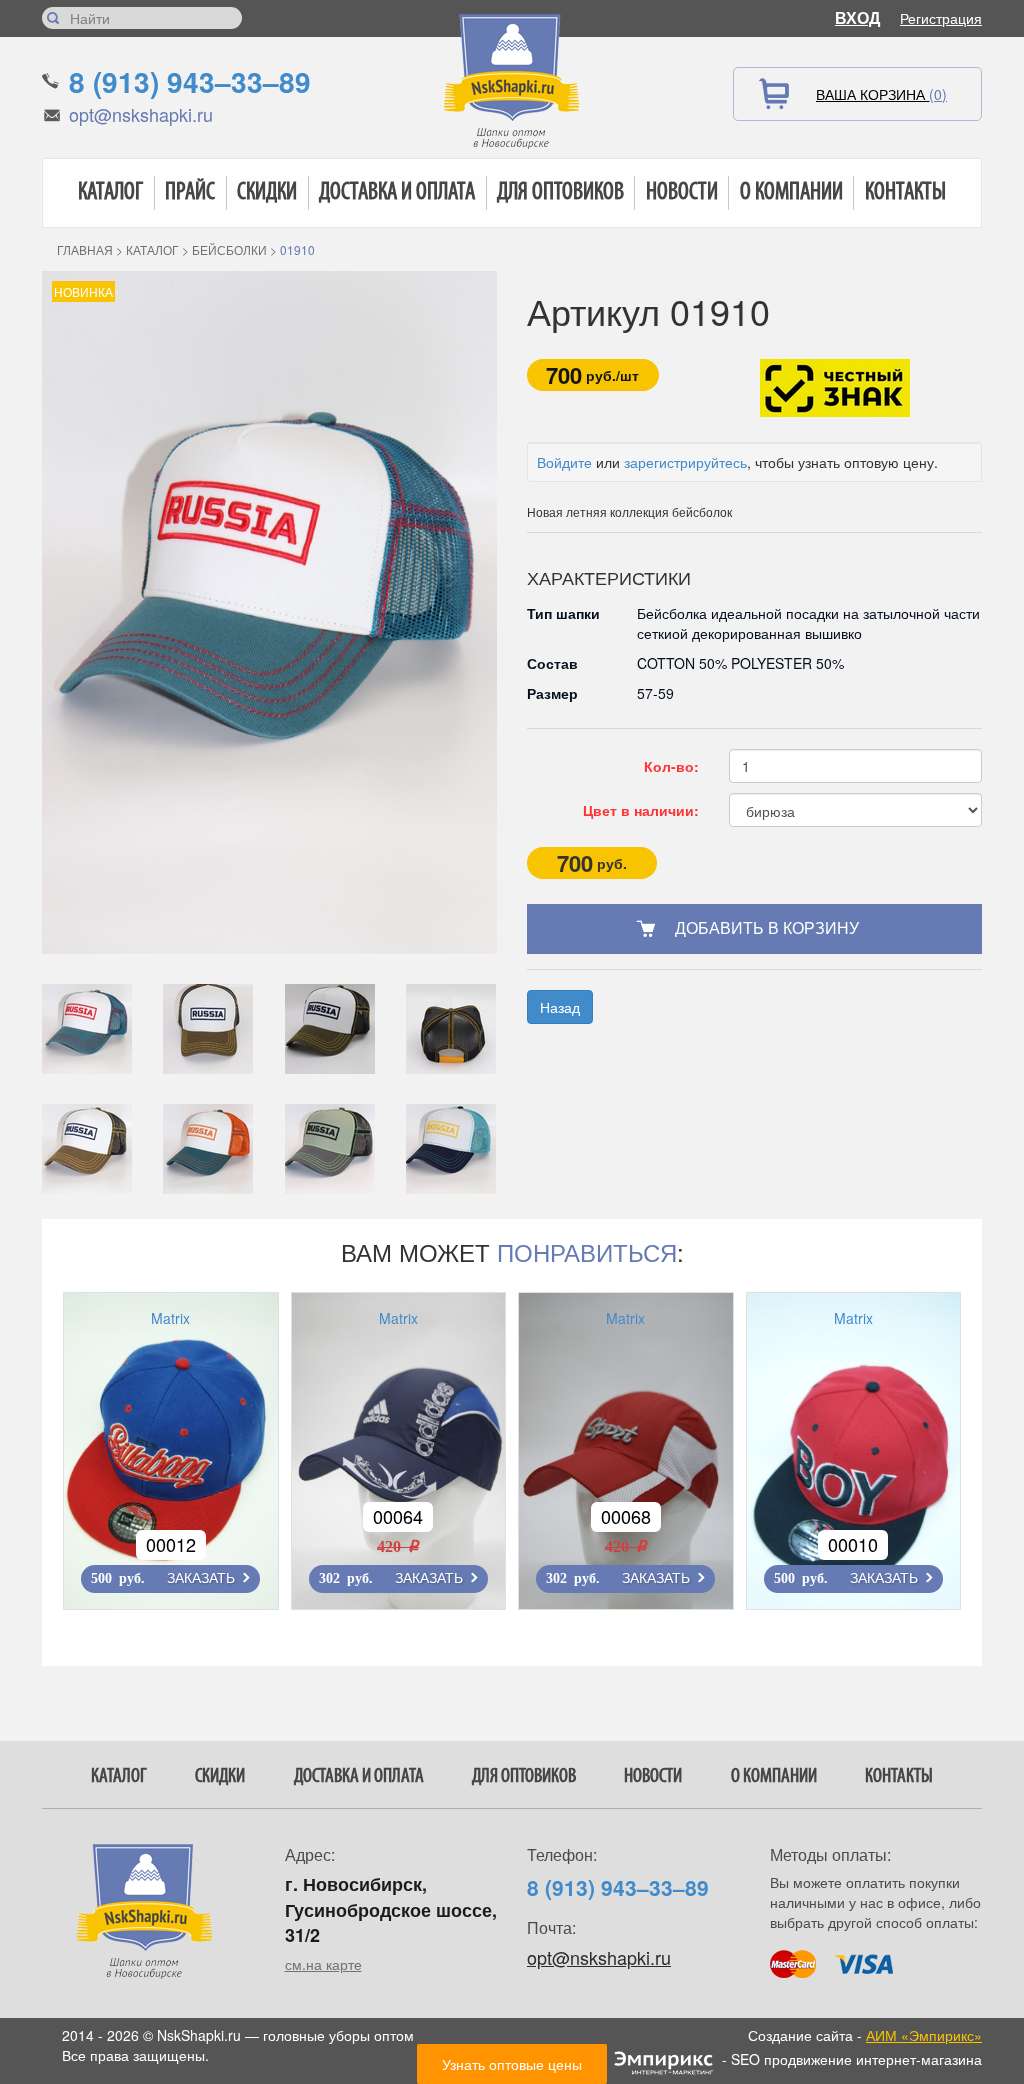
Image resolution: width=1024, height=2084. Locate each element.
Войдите (564, 462)
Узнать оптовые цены (512, 2064)
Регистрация (941, 18)
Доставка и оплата (397, 193)
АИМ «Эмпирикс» (924, 2035)
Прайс (190, 193)
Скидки (267, 193)
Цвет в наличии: (641, 810)
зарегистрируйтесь (685, 462)
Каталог (110, 193)
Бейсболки (229, 249)
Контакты (905, 193)
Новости (682, 193)
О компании (791, 193)
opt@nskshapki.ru (141, 114)
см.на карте (323, 1964)
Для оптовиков (560, 193)
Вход (857, 17)
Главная (85, 249)
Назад (560, 1007)
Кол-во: (671, 766)
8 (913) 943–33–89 (190, 81)
